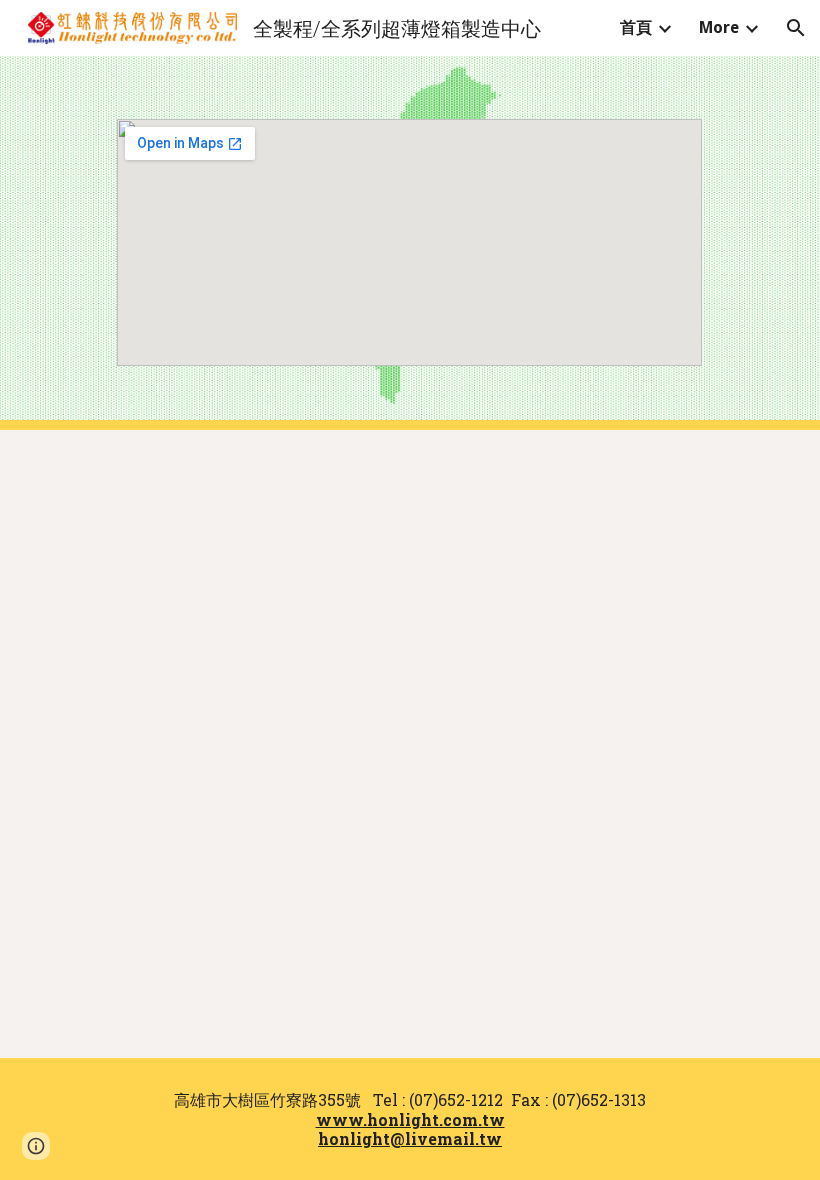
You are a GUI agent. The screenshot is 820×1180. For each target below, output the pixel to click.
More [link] (719, 27)
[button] (796, 28)
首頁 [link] (636, 27)
